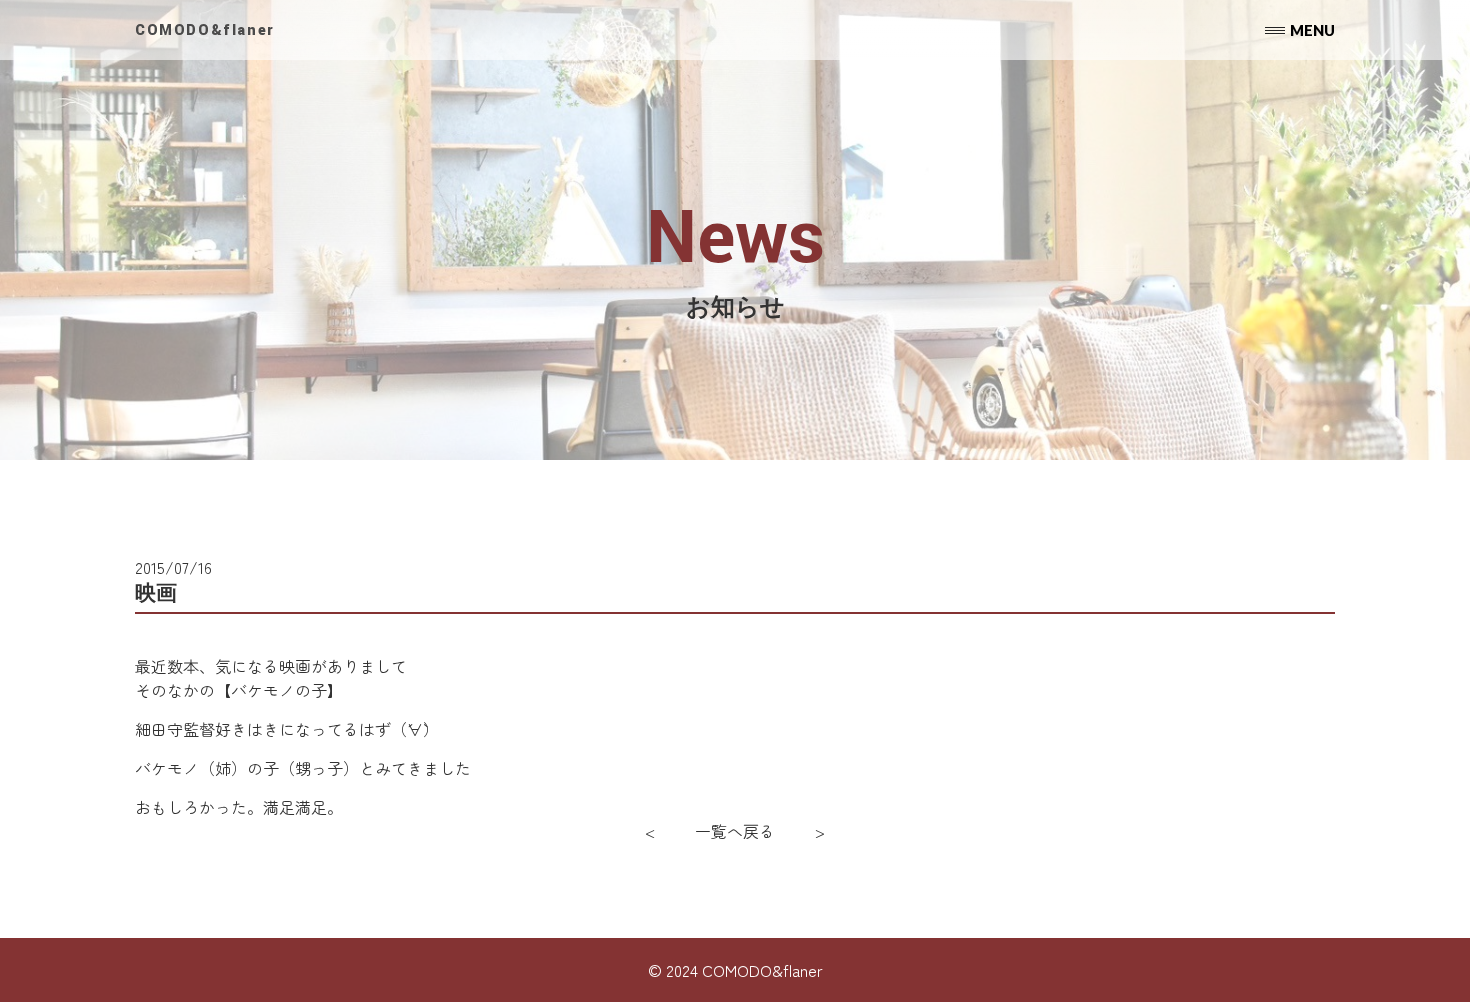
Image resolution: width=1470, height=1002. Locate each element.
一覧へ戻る (735, 831)
